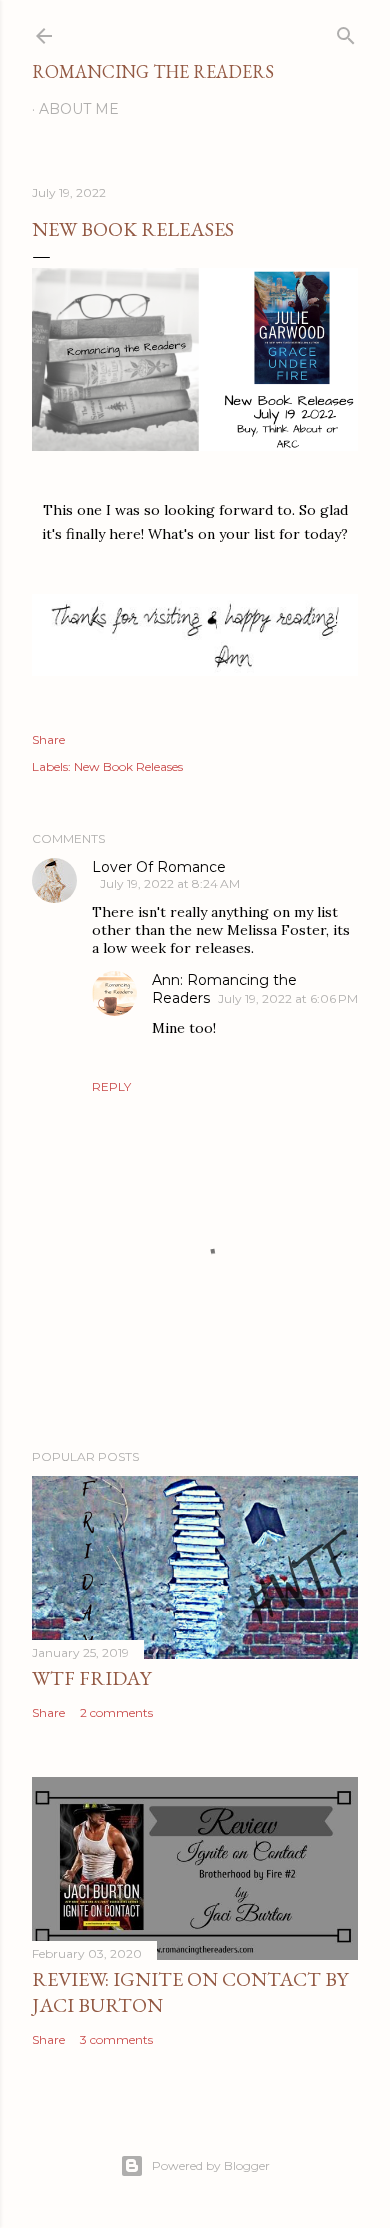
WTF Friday (91, 1678)
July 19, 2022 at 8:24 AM (170, 883)
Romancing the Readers (153, 71)
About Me (79, 109)
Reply (111, 1086)
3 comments (116, 2039)
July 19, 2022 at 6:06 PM (288, 998)
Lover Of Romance (159, 867)
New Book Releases (128, 766)
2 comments (116, 1712)
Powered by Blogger (211, 2165)
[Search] (346, 31)
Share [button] (48, 739)
